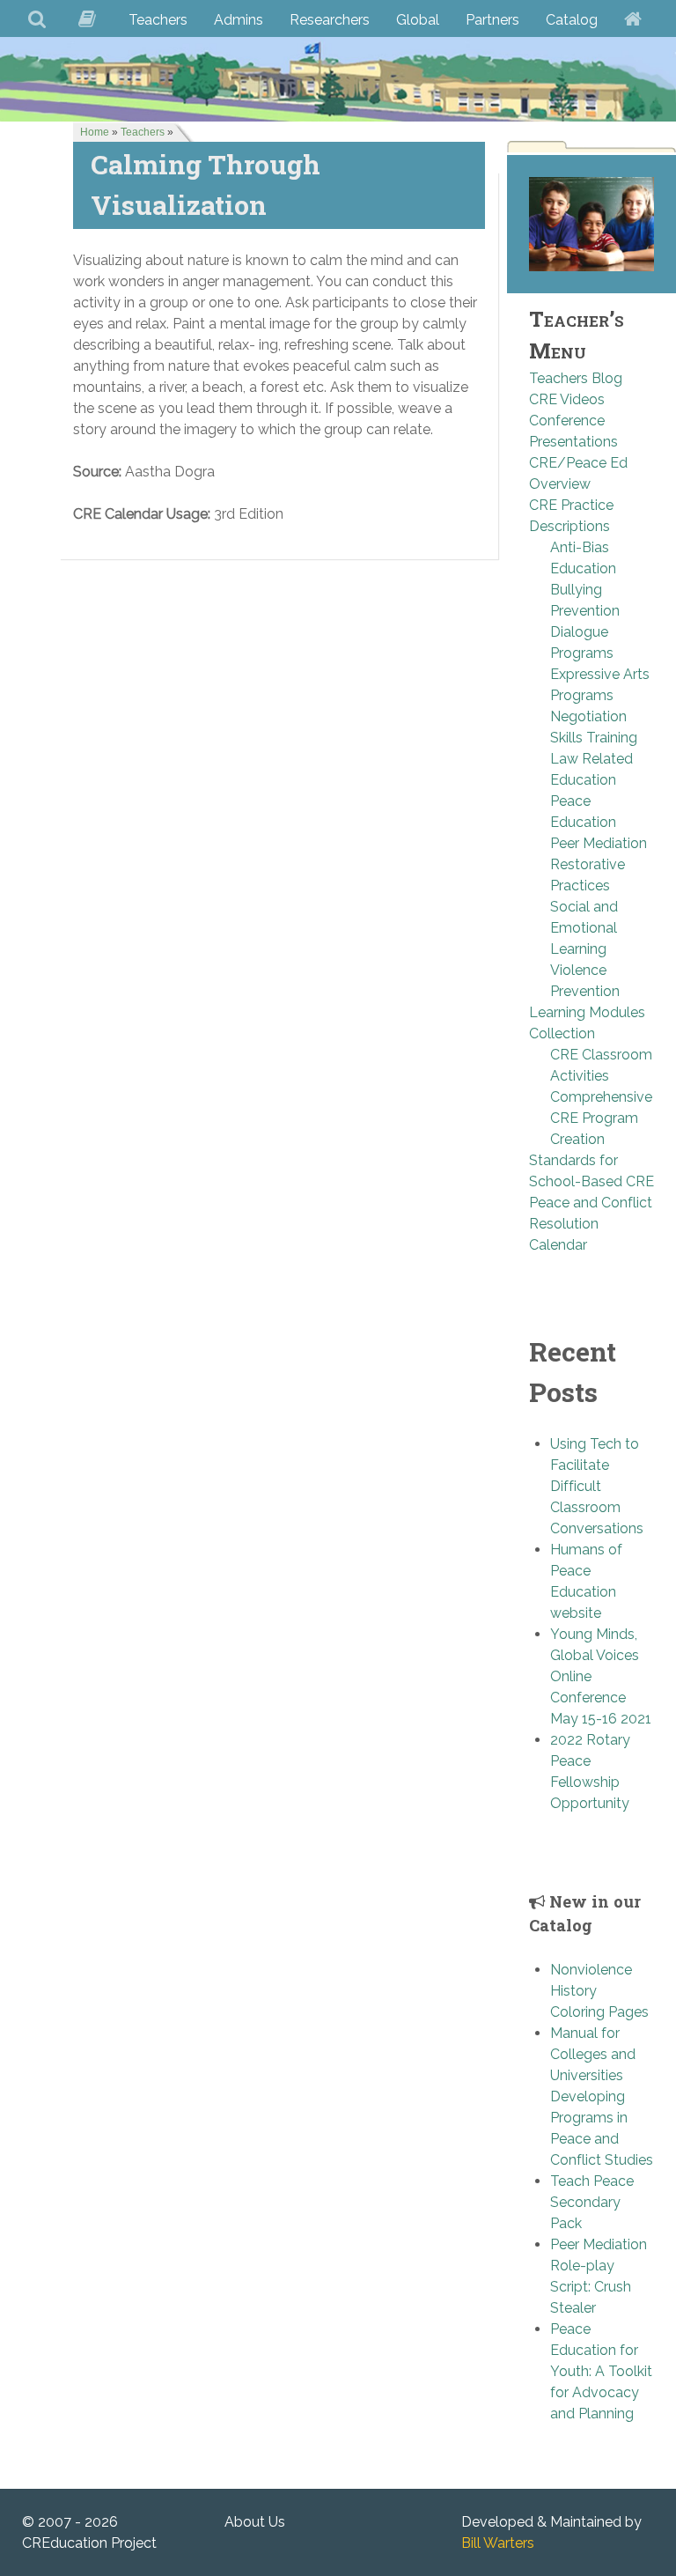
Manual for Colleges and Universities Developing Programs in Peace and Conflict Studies (602, 2096)
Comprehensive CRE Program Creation (601, 1118)
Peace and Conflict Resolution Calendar (591, 1224)
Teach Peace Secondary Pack (592, 2202)
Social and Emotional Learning (584, 928)
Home (95, 132)
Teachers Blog (576, 378)
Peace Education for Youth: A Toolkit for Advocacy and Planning (601, 2371)
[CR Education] (338, 79)
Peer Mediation (599, 843)
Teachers (143, 132)
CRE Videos (567, 399)
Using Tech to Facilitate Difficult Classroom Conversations (597, 1486)
